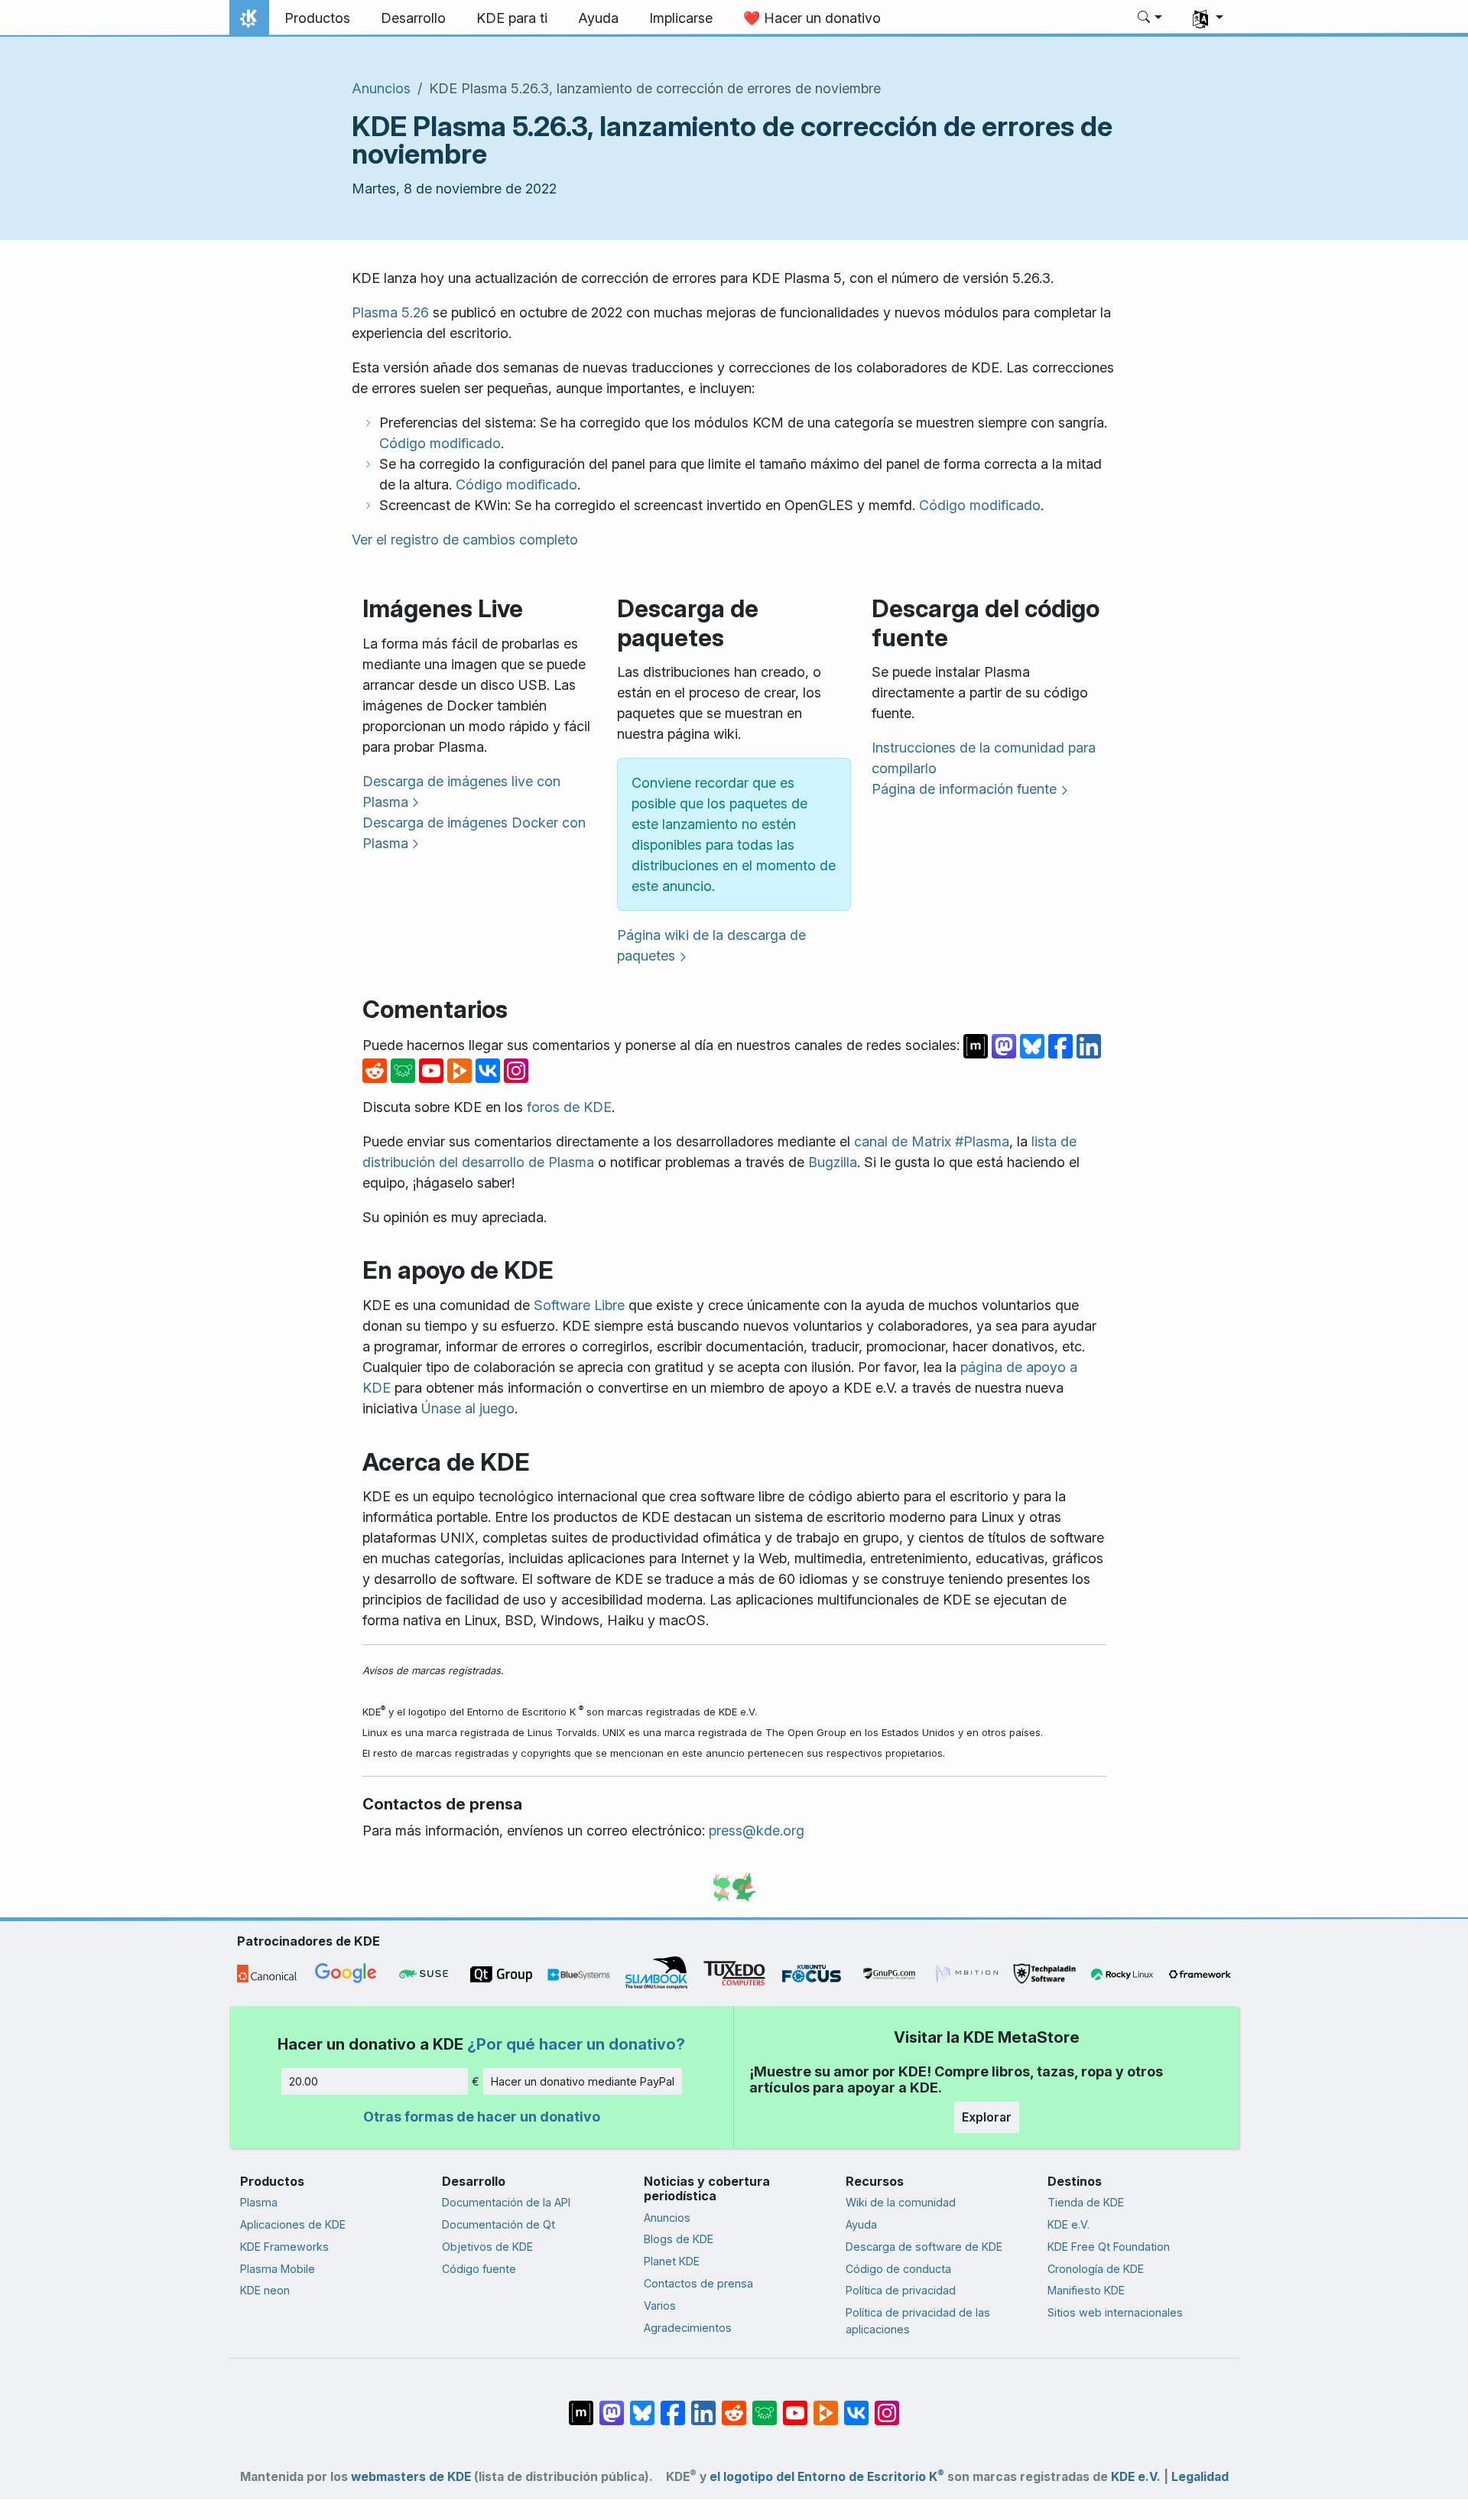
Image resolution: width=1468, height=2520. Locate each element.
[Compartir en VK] (490, 1069)
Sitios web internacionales (1115, 2312)
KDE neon (265, 2290)
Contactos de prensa (698, 2283)
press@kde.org (757, 1831)
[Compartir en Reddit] (377, 1069)
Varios (660, 2305)
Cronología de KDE (1096, 2269)
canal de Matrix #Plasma (932, 1141)
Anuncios (381, 88)
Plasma (259, 2202)
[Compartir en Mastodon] (1006, 1044)
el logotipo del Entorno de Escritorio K (827, 2477)
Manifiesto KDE (1086, 2290)
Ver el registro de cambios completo (465, 540)
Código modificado (440, 443)
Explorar (987, 2117)
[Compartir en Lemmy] (405, 1069)
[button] (1150, 18)
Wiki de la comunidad (901, 2202)
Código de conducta (898, 2269)
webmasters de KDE (411, 2477)
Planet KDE (672, 2261)
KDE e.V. (1069, 2224)
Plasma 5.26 (390, 312)
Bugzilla (833, 1162)
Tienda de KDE (1086, 2202)
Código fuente (479, 2269)
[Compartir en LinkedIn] (1089, 1044)
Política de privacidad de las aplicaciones (918, 2321)
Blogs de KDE (679, 2239)
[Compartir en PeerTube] (461, 1069)
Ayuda (861, 2224)
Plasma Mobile (278, 2269)
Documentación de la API (506, 2202)
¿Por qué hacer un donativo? (576, 2044)
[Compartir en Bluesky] (1034, 1044)
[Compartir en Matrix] (978, 1044)
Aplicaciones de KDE (293, 2224)
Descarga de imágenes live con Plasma (461, 792)
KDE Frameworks (284, 2247)
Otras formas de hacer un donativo (482, 2117)
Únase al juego (468, 1408)
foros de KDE (569, 1107)
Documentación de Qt (499, 2224)
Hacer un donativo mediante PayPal (583, 2081)
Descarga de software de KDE (924, 2247)
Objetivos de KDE (487, 2247)
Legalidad (1200, 2477)
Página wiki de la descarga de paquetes (711, 945)
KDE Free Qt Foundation (1109, 2247)
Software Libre (579, 1305)
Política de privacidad (901, 2290)
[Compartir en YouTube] (433, 1069)
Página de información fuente (964, 789)
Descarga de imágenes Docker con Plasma (474, 833)
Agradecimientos (688, 2328)
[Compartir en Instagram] (516, 1069)
